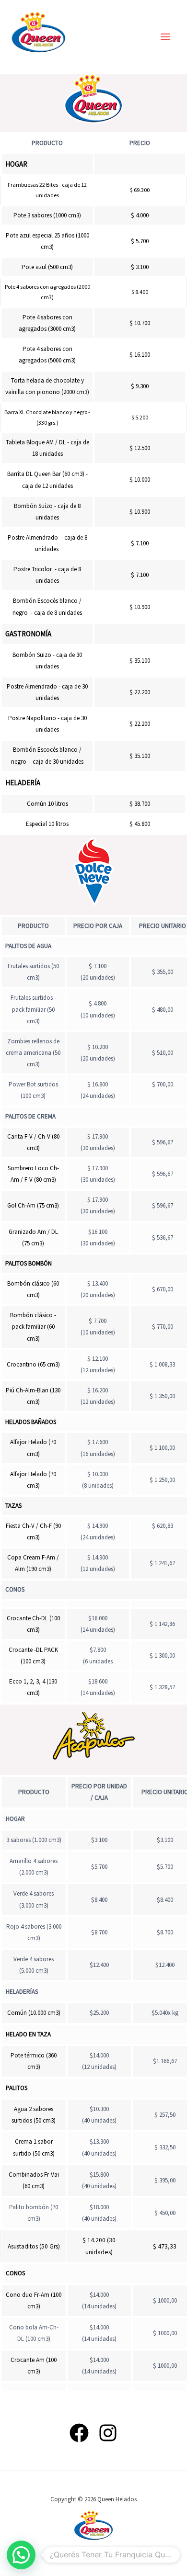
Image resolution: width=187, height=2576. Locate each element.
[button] (21, 2555)
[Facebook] (79, 2433)
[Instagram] (108, 2433)
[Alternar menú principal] (166, 37)
